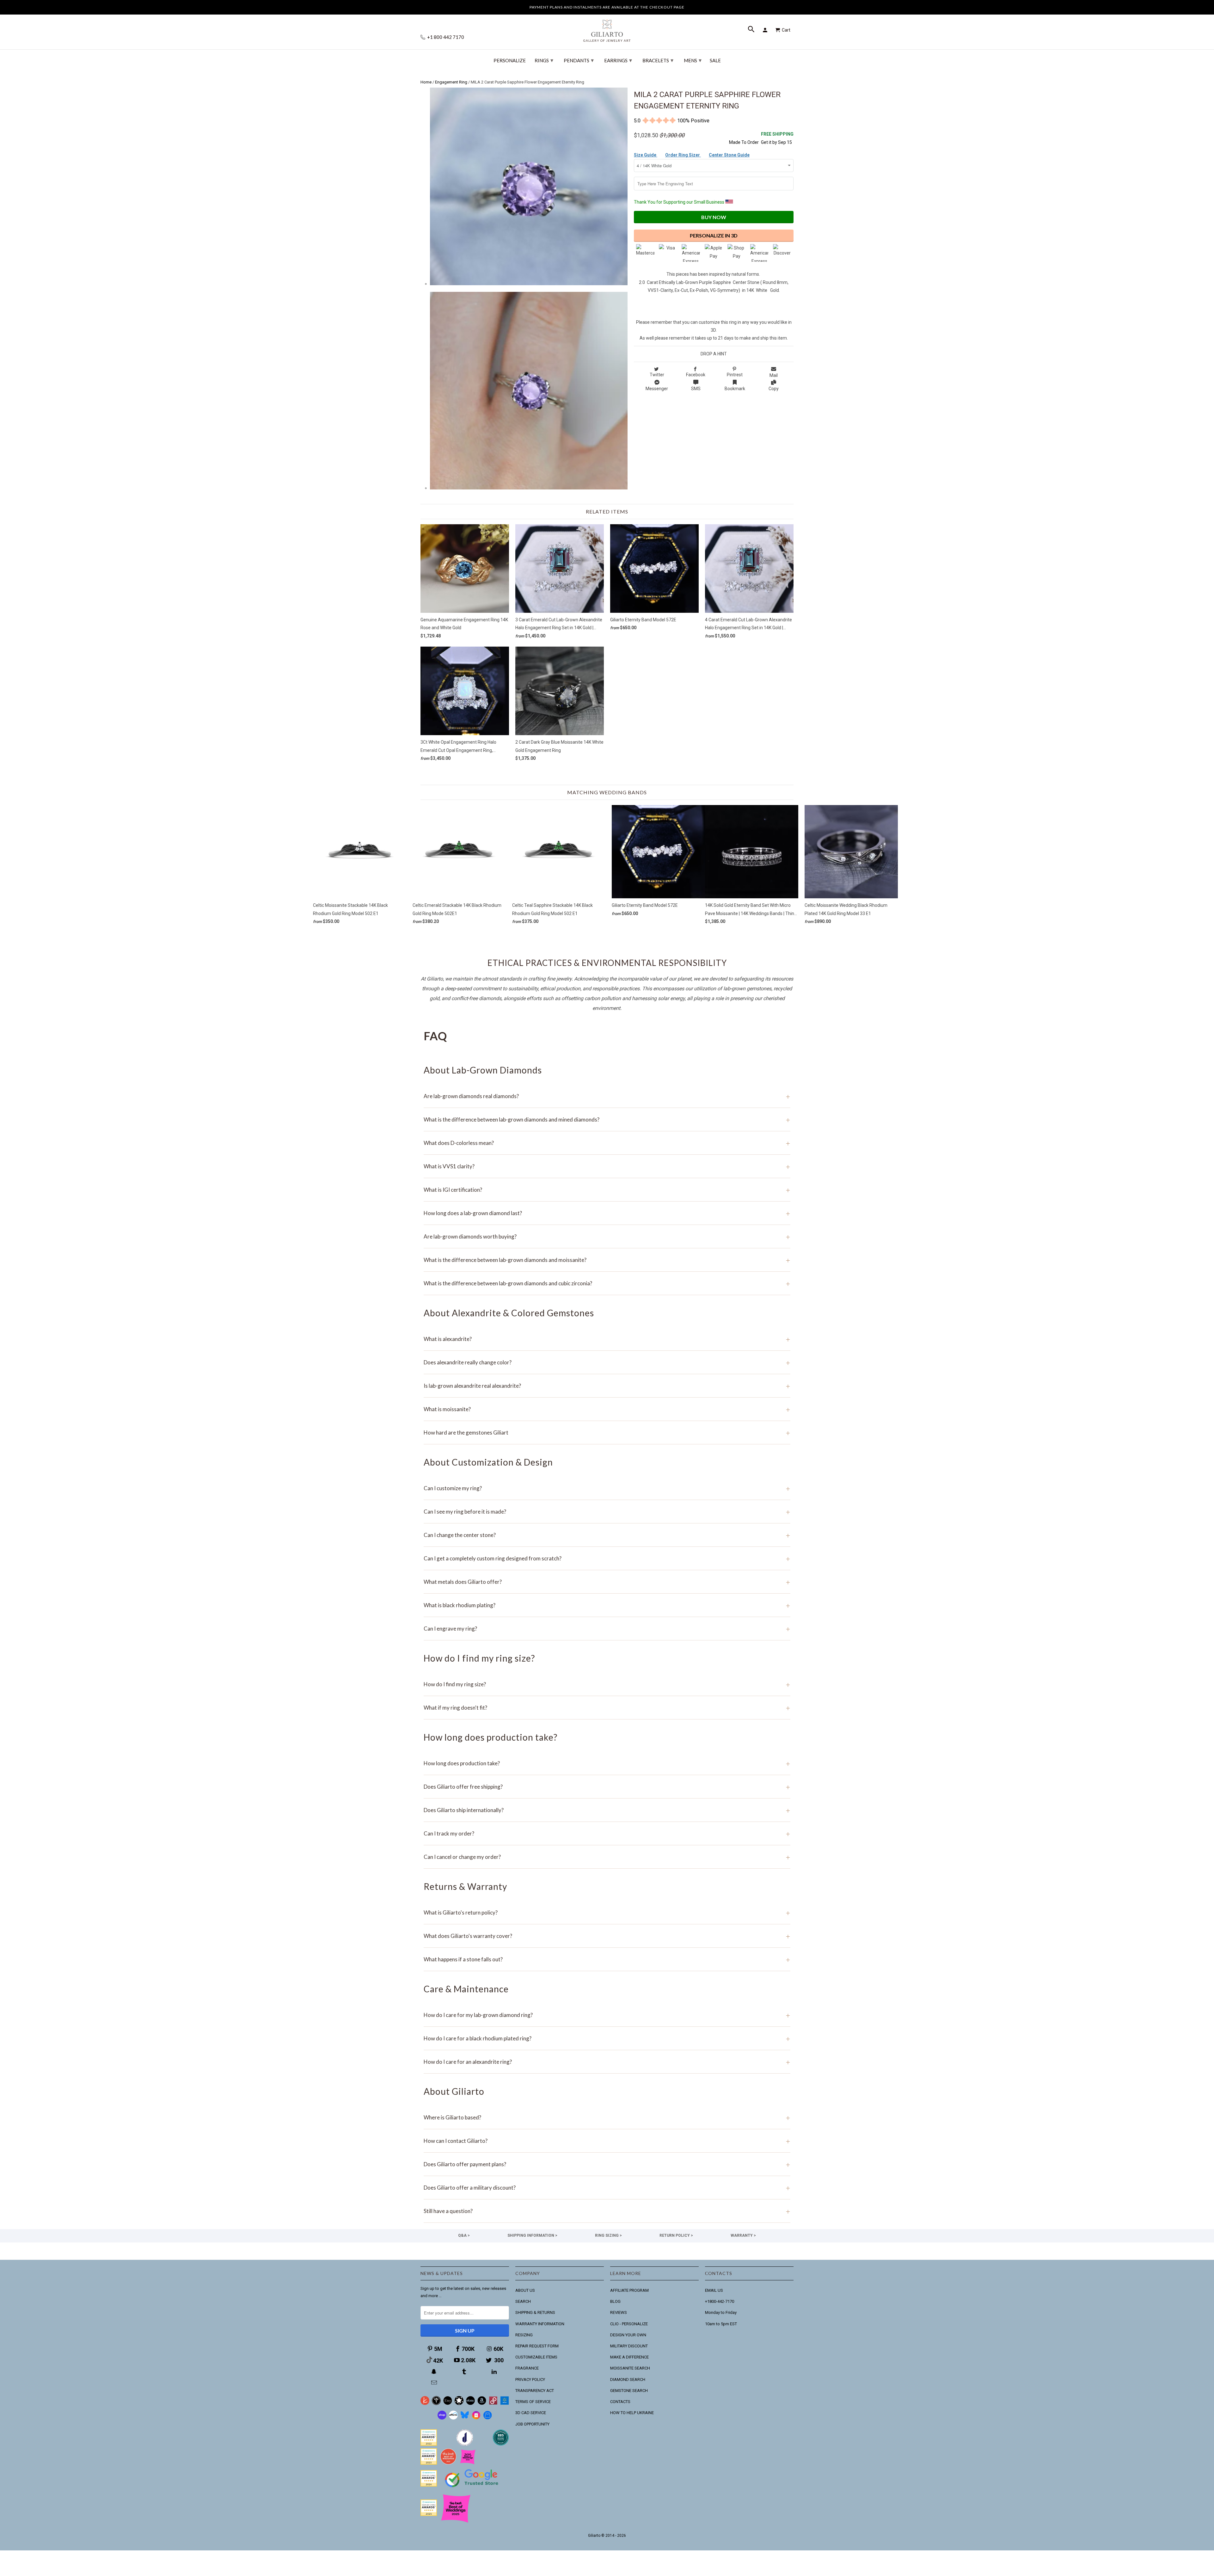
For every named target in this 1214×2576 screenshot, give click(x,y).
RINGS (544, 60)
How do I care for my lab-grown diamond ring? (607, 2015)
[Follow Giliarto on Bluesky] (465, 2418)
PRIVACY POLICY (530, 2379)
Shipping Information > (532, 2235)
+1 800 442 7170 (445, 37)
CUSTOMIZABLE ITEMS (536, 2357)
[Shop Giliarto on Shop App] (442, 2418)
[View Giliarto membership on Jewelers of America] (465, 2444)
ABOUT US (525, 2290)
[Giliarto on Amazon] (482, 2404)
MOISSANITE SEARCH (630, 2368)
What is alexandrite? (607, 1339)
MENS (693, 60)
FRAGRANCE (527, 2368)
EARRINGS (618, 60)
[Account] (766, 30)
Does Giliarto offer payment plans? (607, 2164)
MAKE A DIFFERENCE (629, 2357)
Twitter (657, 375)
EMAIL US (714, 2290)
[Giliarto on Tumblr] (465, 2372)
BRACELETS (658, 60)
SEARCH (523, 2301)
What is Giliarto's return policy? (607, 1912)
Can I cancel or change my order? (607, 1857)
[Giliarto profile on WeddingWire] (429, 2485)
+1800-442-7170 (720, 2301)
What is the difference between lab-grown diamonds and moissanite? (607, 1260)
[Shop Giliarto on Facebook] (487, 2418)
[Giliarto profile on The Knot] (429, 2515)
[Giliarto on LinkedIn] (495, 2372)
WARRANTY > (743, 2235)
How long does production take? (607, 1763)
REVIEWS (619, 2312)
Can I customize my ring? (607, 1488)
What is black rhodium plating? (607, 1605)
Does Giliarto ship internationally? (607, 1810)
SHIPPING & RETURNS (535, 2312)
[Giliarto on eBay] (470, 2404)
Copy (774, 389)
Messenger (657, 389)
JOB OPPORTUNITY (532, 2424)
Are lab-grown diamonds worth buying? (607, 1236)
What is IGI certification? (607, 1190)
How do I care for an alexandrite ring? (607, 2062)
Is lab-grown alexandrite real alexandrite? (607, 1386)
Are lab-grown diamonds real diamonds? (607, 1096)
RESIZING (524, 2335)
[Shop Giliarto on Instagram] (476, 2418)
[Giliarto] (607, 28)
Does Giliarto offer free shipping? (607, 1787)
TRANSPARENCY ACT (535, 2391)
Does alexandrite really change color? (607, 1362)
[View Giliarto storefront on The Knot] (448, 2463)
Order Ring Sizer (683, 155)
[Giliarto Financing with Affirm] (453, 2418)
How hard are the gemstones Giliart (607, 1432)
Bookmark (735, 389)
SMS (696, 389)
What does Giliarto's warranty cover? (607, 1936)
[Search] (752, 30)
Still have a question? (607, 2211)
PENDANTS (579, 60)
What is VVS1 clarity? (607, 1166)
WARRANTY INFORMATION (540, 2324)
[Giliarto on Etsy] (448, 2404)
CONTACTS (620, 2402)
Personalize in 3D (714, 235)
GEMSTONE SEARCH (629, 2391)
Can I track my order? (607, 1833)
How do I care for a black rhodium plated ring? (607, 2038)
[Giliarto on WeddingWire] (436, 2404)
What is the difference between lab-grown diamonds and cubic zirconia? (607, 1283)
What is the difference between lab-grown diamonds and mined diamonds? (607, 1119)
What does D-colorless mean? (607, 1143)
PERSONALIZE (510, 61)
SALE (715, 61)
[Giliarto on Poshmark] (493, 2404)
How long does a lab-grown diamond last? (607, 1213)
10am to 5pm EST (721, 2324)
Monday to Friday (721, 2312)
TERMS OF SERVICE (533, 2402)
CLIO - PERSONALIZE (629, 2324)
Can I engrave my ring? (607, 1629)
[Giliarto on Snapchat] (435, 2372)
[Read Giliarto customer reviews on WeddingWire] (501, 2444)
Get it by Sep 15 (777, 138)
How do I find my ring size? (607, 1684)
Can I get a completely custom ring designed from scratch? (607, 1558)
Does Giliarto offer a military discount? (607, 2188)
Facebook (696, 375)
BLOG (615, 2301)
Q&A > (464, 2235)
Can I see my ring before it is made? (607, 1512)
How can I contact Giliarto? (607, 2141)
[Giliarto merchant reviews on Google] (473, 2488)
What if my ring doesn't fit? (607, 1708)
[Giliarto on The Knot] (425, 2404)
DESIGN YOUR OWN (628, 2335)
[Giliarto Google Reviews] (459, 2404)
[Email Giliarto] (435, 2383)
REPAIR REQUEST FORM (537, 2346)
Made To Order (744, 142)
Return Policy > (676, 2235)
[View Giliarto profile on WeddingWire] (429, 2444)
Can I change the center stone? (607, 1535)
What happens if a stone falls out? (607, 1959)
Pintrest (735, 375)
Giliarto (594, 2536)
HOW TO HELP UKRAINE (632, 2413)
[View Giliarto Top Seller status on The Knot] (468, 2463)
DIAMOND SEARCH (628, 2379)
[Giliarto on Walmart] (505, 2404)
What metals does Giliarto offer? (607, 1582)
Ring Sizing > (608, 2235)
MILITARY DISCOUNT (629, 2346)
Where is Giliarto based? (607, 2117)
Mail (774, 375)
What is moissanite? (607, 1409)
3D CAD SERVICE (531, 2413)
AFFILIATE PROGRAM (629, 2290)
